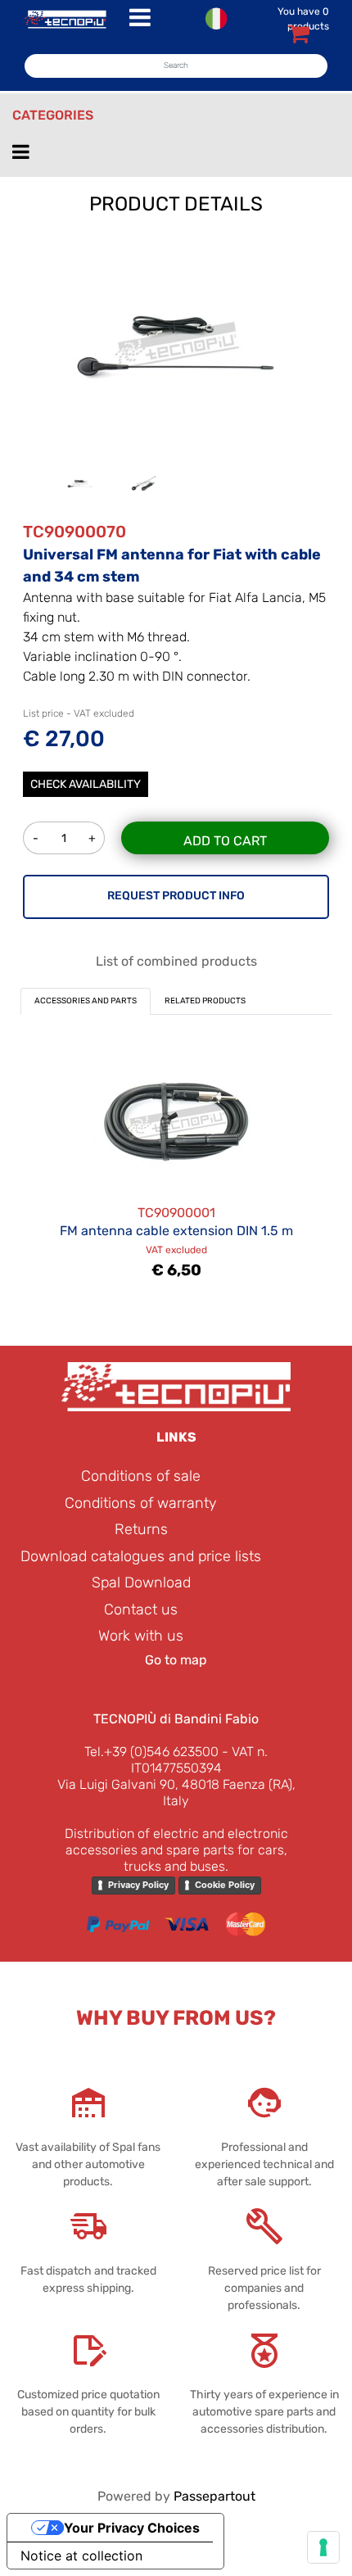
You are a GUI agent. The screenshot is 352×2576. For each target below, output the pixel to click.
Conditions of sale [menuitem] (141, 1476)
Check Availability (86, 784)
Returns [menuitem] (141, 1529)
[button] (176, 344)
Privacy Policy (138, 1885)
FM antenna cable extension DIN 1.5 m (176, 1231)
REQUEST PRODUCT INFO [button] (176, 896)
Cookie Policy (225, 1885)
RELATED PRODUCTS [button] (205, 1001)
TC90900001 (176, 1213)
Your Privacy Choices (132, 2528)
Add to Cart (225, 841)
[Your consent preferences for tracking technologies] (323, 2547)
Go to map (176, 1660)
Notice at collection (81, 2556)
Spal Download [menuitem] (141, 1582)
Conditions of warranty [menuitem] (141, 1503)
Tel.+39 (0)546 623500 (151, 1752)
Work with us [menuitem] (141, 1636)
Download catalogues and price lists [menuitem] (141, 1556)
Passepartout (214, 2496)
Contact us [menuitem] (141, 1609)
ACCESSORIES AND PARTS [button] (86, 1001)
